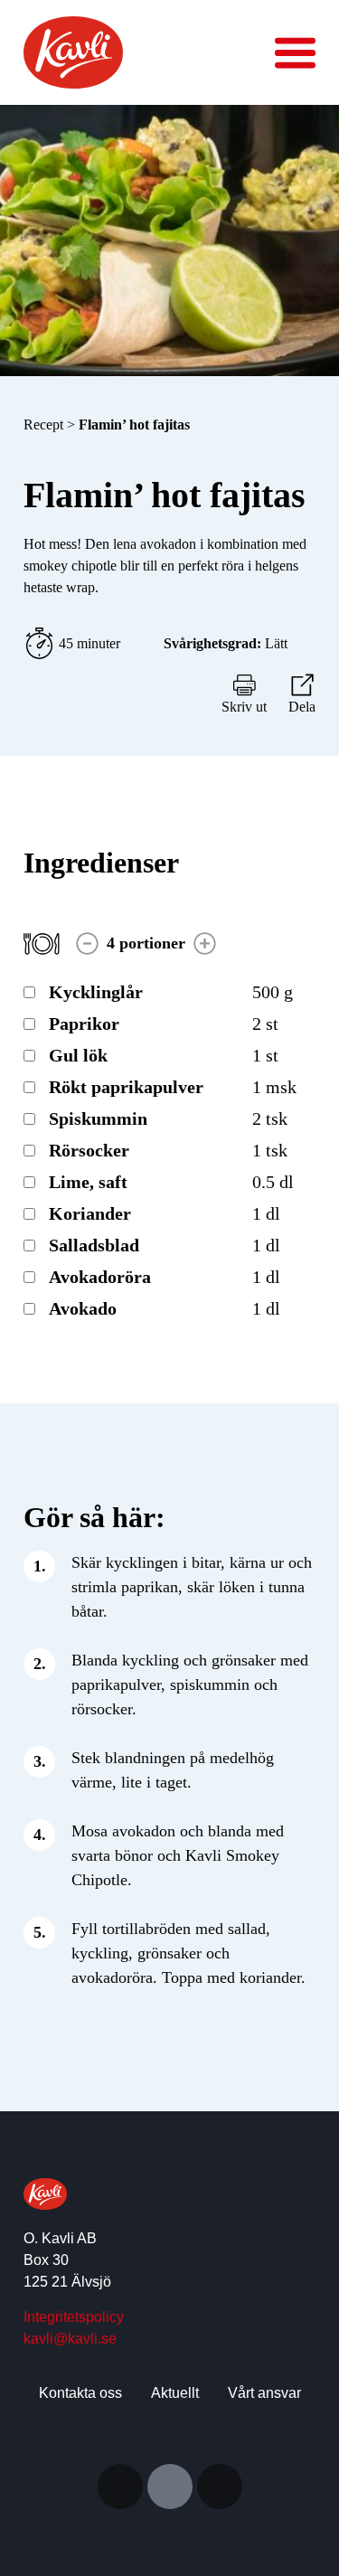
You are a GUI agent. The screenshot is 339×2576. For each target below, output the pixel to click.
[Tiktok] (170, 2486)
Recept (45, 425)
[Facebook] (220, 2486)
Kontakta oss (80, 2393)
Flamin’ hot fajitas (134, 425)
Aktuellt (175, 2393)
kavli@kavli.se (70, 2339)
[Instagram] (120, 2486)
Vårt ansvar (264, 2393)
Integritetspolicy (74, 2317)
